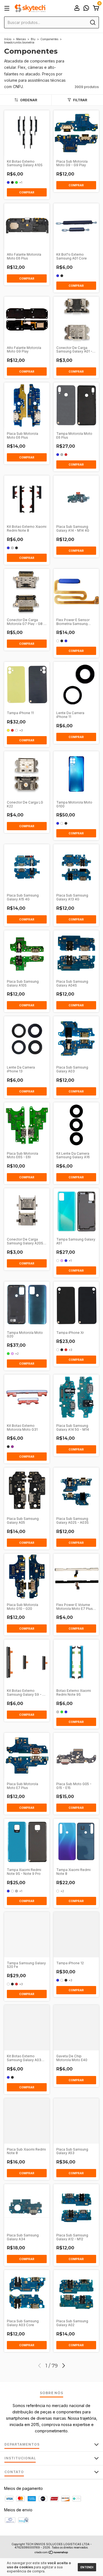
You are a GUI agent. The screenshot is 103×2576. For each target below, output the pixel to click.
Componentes (49, 39)
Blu (33, 39)
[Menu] (8, 8)
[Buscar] (92, 23)
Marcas (21, 39)
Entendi (87, 2567)
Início (8, 39)
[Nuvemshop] (51, 2553)
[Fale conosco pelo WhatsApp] (86, 9)
